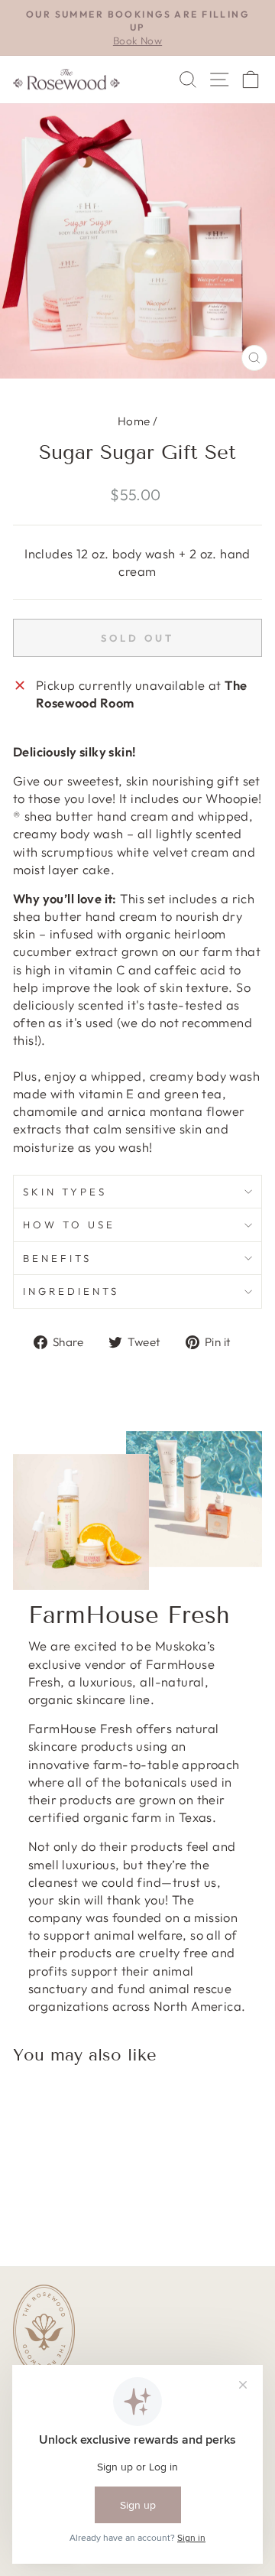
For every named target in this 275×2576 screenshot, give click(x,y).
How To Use (69, 1225)
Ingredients (71, 1291)
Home (134, 421)
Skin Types (65, 1192)
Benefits (57, 1258)
